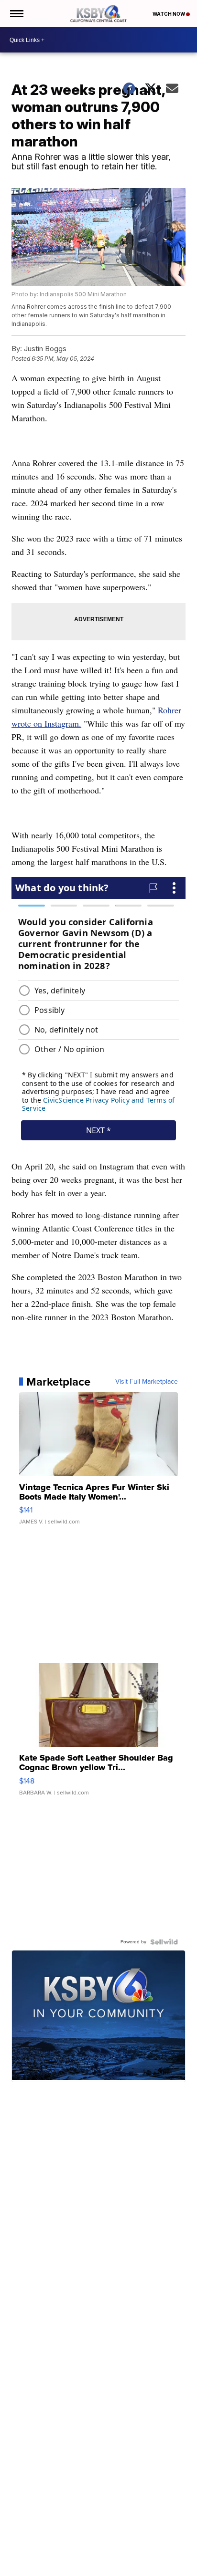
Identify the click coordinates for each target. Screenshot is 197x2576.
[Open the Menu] (16, 14)
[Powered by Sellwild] (164, 1942)
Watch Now (169, 14)
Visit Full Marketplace (147, 1382)
